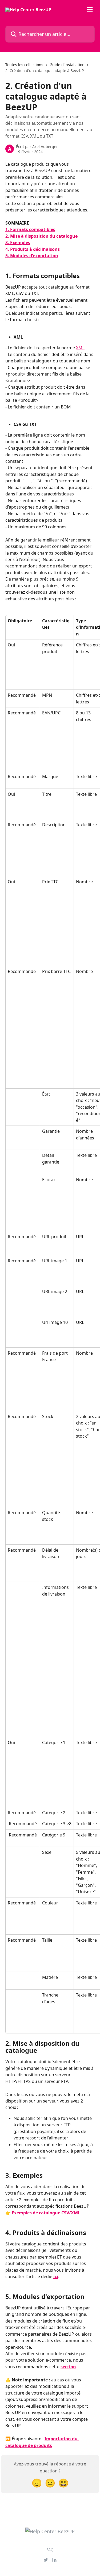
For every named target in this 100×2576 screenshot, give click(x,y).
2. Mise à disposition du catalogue (41, 236)
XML (80, 348)
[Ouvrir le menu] (90, 10)
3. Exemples (18, 243)
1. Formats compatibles (30, 229)
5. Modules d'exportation (32, 256)
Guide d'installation (67, 65)
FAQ (50, 2550)
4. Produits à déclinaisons (33, 249)
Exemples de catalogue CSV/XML (46, 2213)
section (68, 2367)
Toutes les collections (24, 65)
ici (56, 2276)
